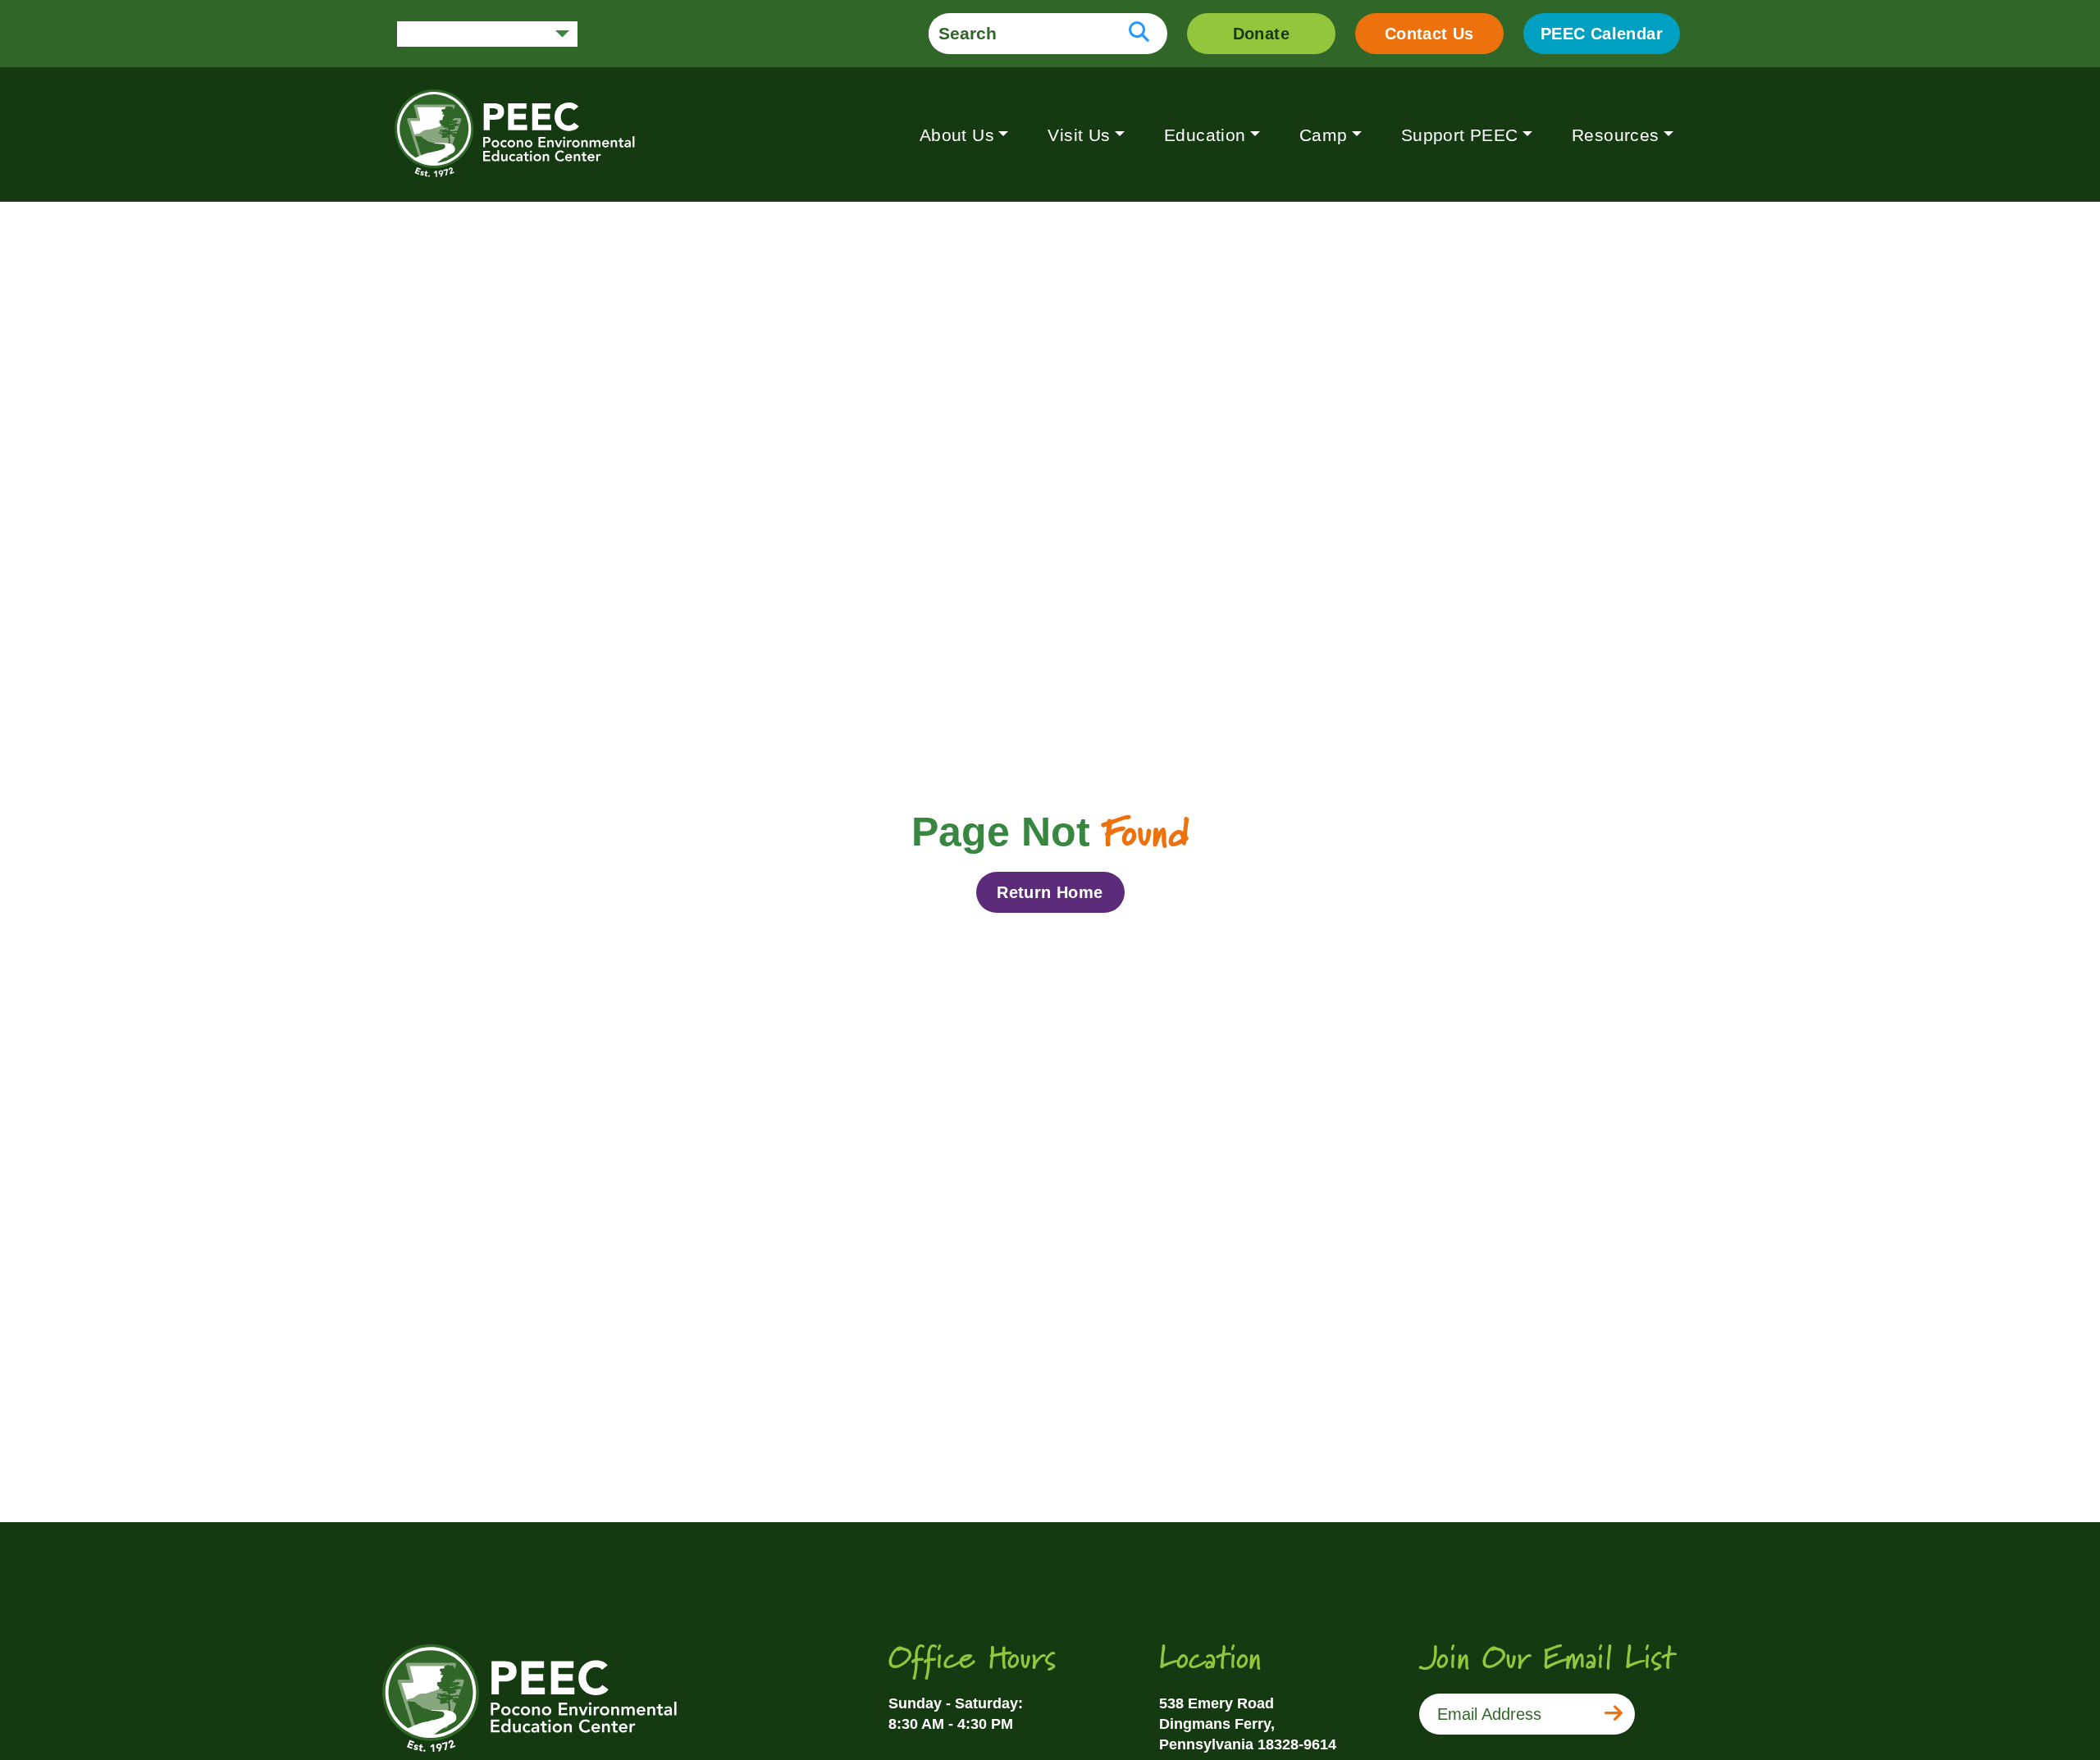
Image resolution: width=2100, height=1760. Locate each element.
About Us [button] (957, 135)
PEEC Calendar (1602, 34)
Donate (1261, 34)
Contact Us (1429, 34)
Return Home (1050, 892)
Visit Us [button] (1079, 135)
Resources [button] (1616, 135)
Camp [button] (1324, 135)
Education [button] (1205, 135)
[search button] (1139, 34)
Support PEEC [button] (1460, 135)
